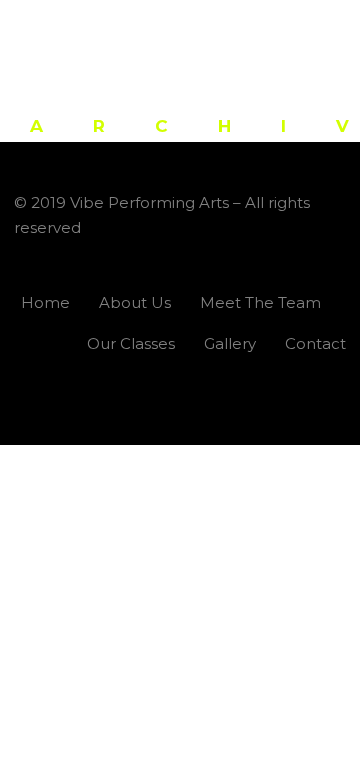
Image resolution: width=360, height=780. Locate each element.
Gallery (230, 343)
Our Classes (131, 343)
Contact (315, 343)
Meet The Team (260, 302)
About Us (135, 302)
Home (45, 302)
